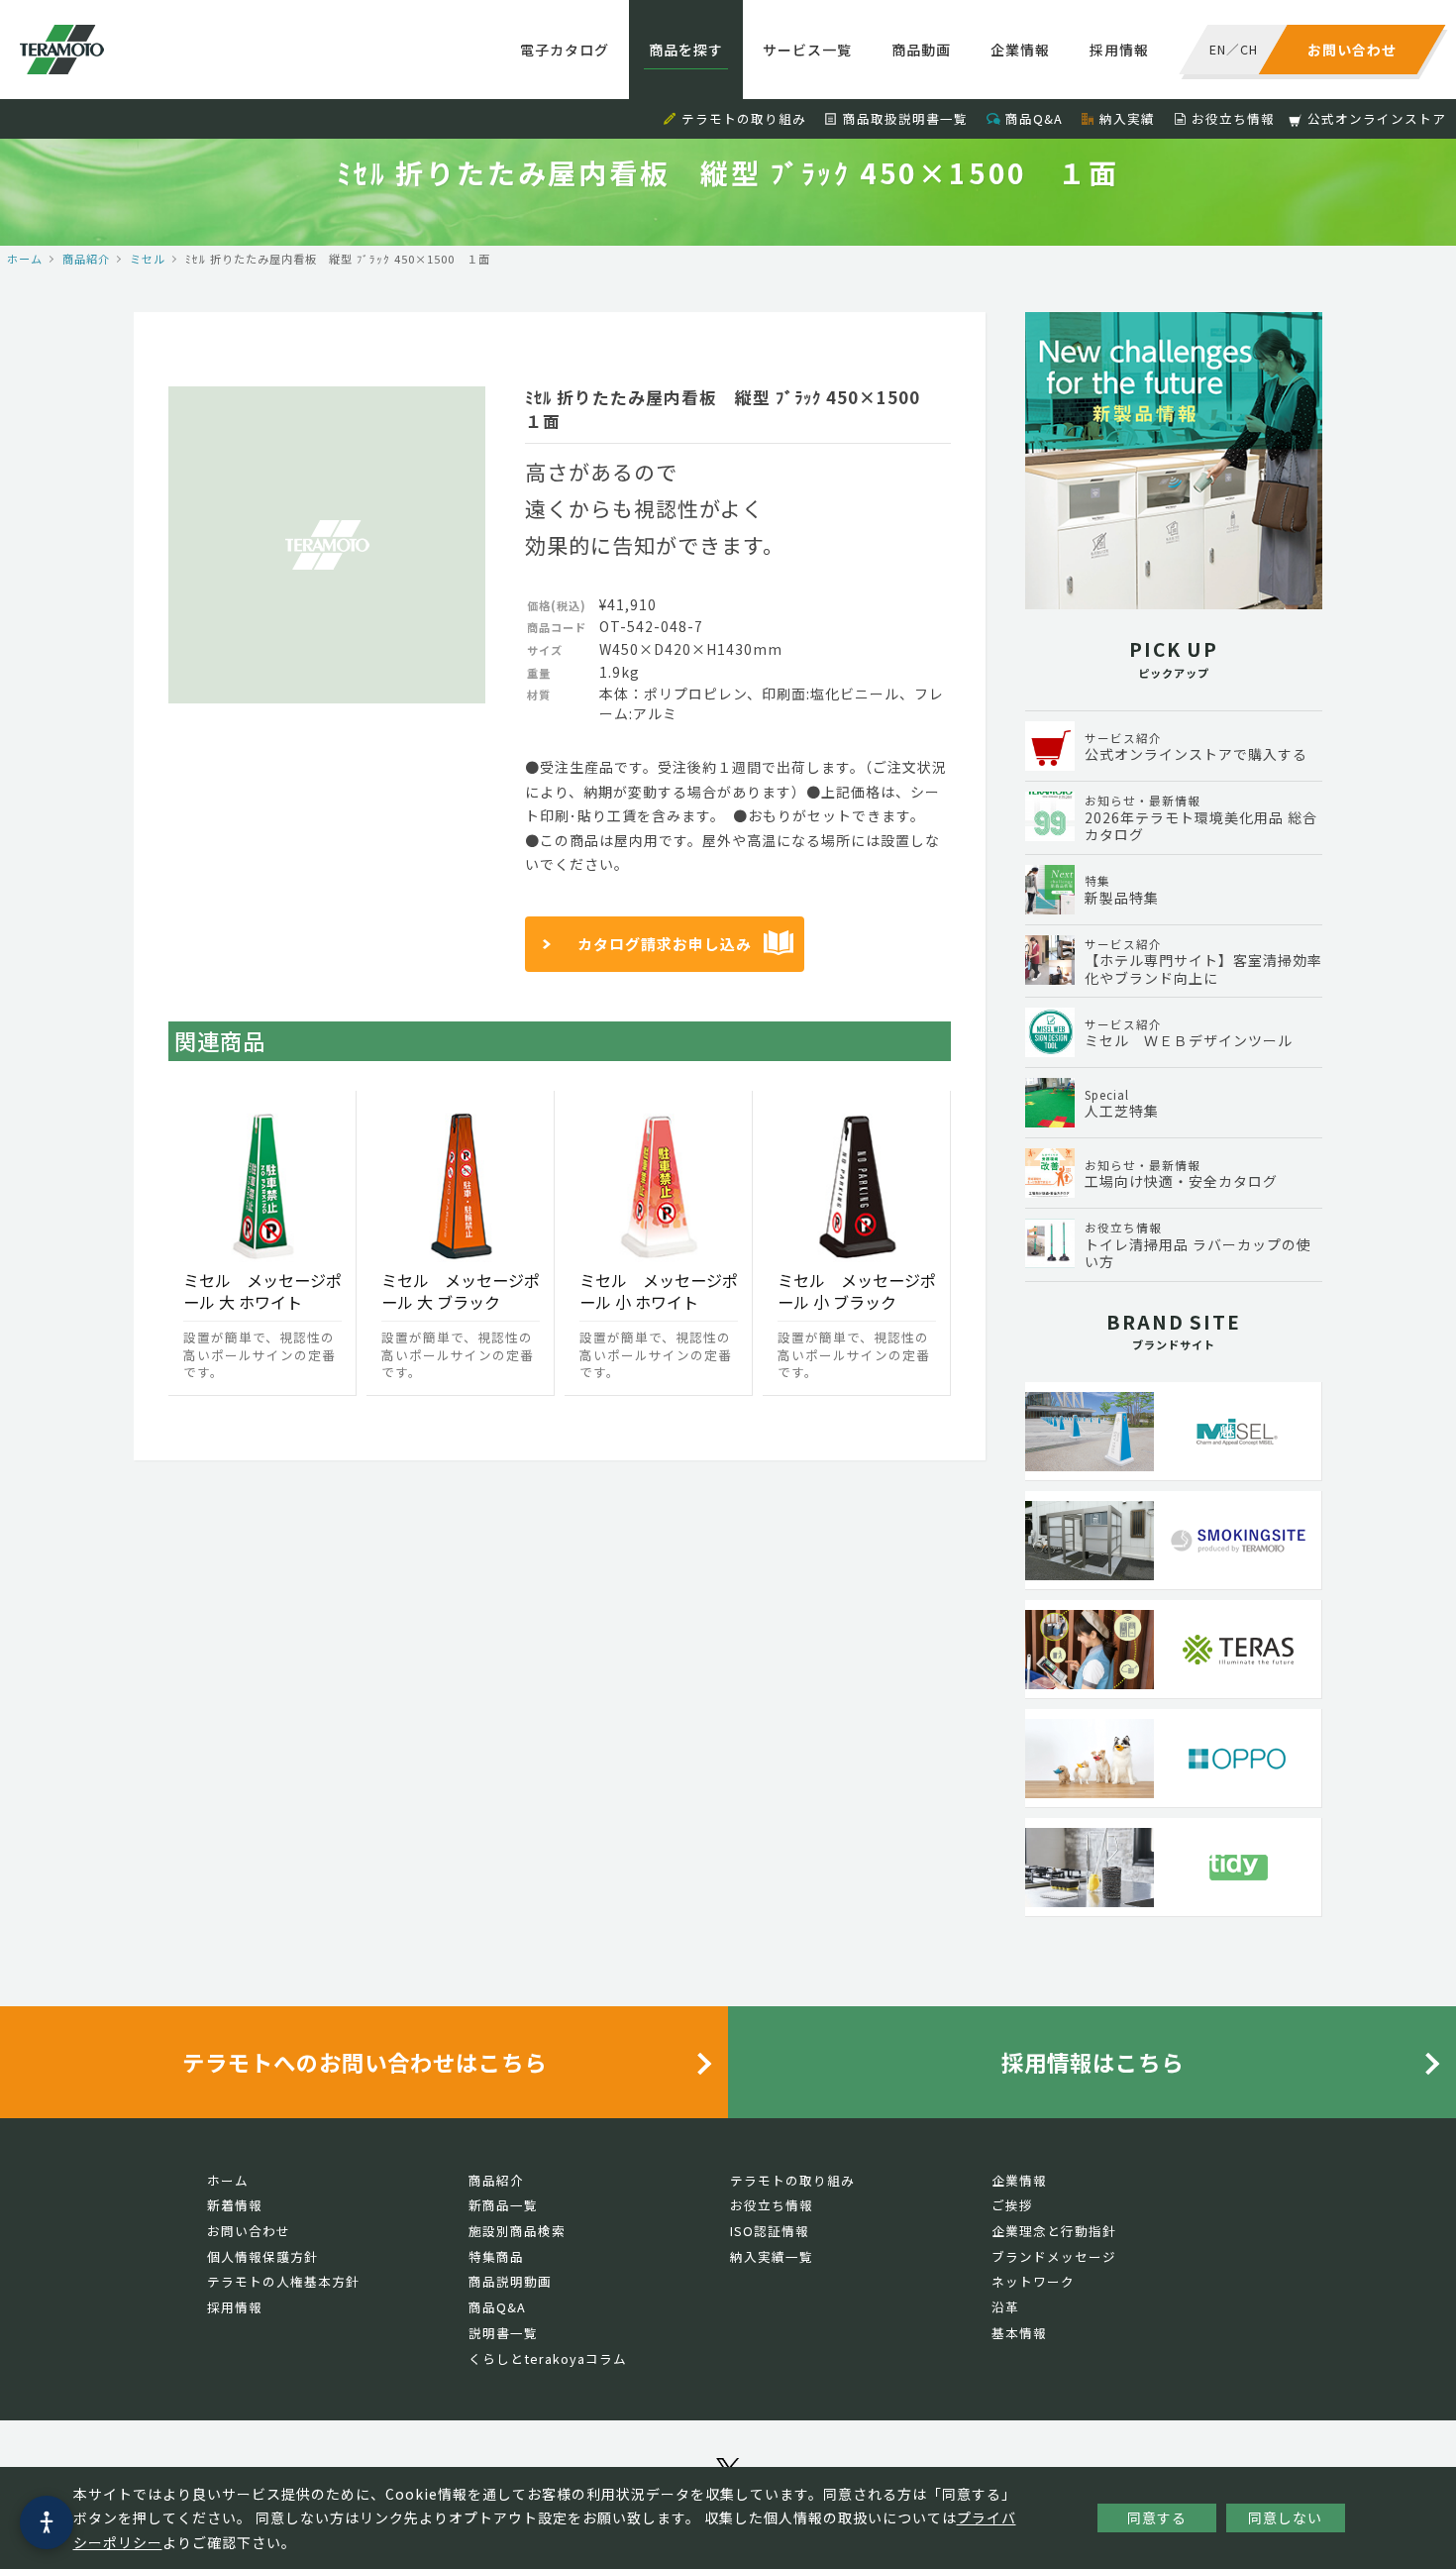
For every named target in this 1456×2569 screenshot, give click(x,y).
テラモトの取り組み (744, 118)
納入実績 (1127, 118)
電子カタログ (565, 50)
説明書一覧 (503, 2333)
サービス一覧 (807, 50)
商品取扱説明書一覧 (905, 118)
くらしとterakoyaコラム (548, 2358)
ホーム (25, 259)
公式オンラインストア (1377, 118)
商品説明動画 (510, 2281)
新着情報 (235, 2205)
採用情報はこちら (1092, 2062)
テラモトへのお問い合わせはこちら (364, 2062)
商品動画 (921, 50)
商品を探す (686, 50)
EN (1218, 49)
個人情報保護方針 (262, 2256)
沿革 (1005, 2307)
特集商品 (496, 2256)
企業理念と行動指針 (1054, 2231)
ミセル (148, 259)
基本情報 (1019, 2333)
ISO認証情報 (770, 2231)
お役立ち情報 (1233, 118)
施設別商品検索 (517, 2231)
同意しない (1285, 2517)
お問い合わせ (249, 2231)
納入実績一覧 (772, 2256)
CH (1249, 49)
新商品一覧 (503, 2205)
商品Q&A (1034, 118)
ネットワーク (1033, 2281)
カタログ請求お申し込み (665, 944)
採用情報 (1119, 50)
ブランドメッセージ (1054, 2256)
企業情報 (1020, 50)
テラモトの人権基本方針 (283, 2281)
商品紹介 (86, 259)
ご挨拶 (1012, 2205)
